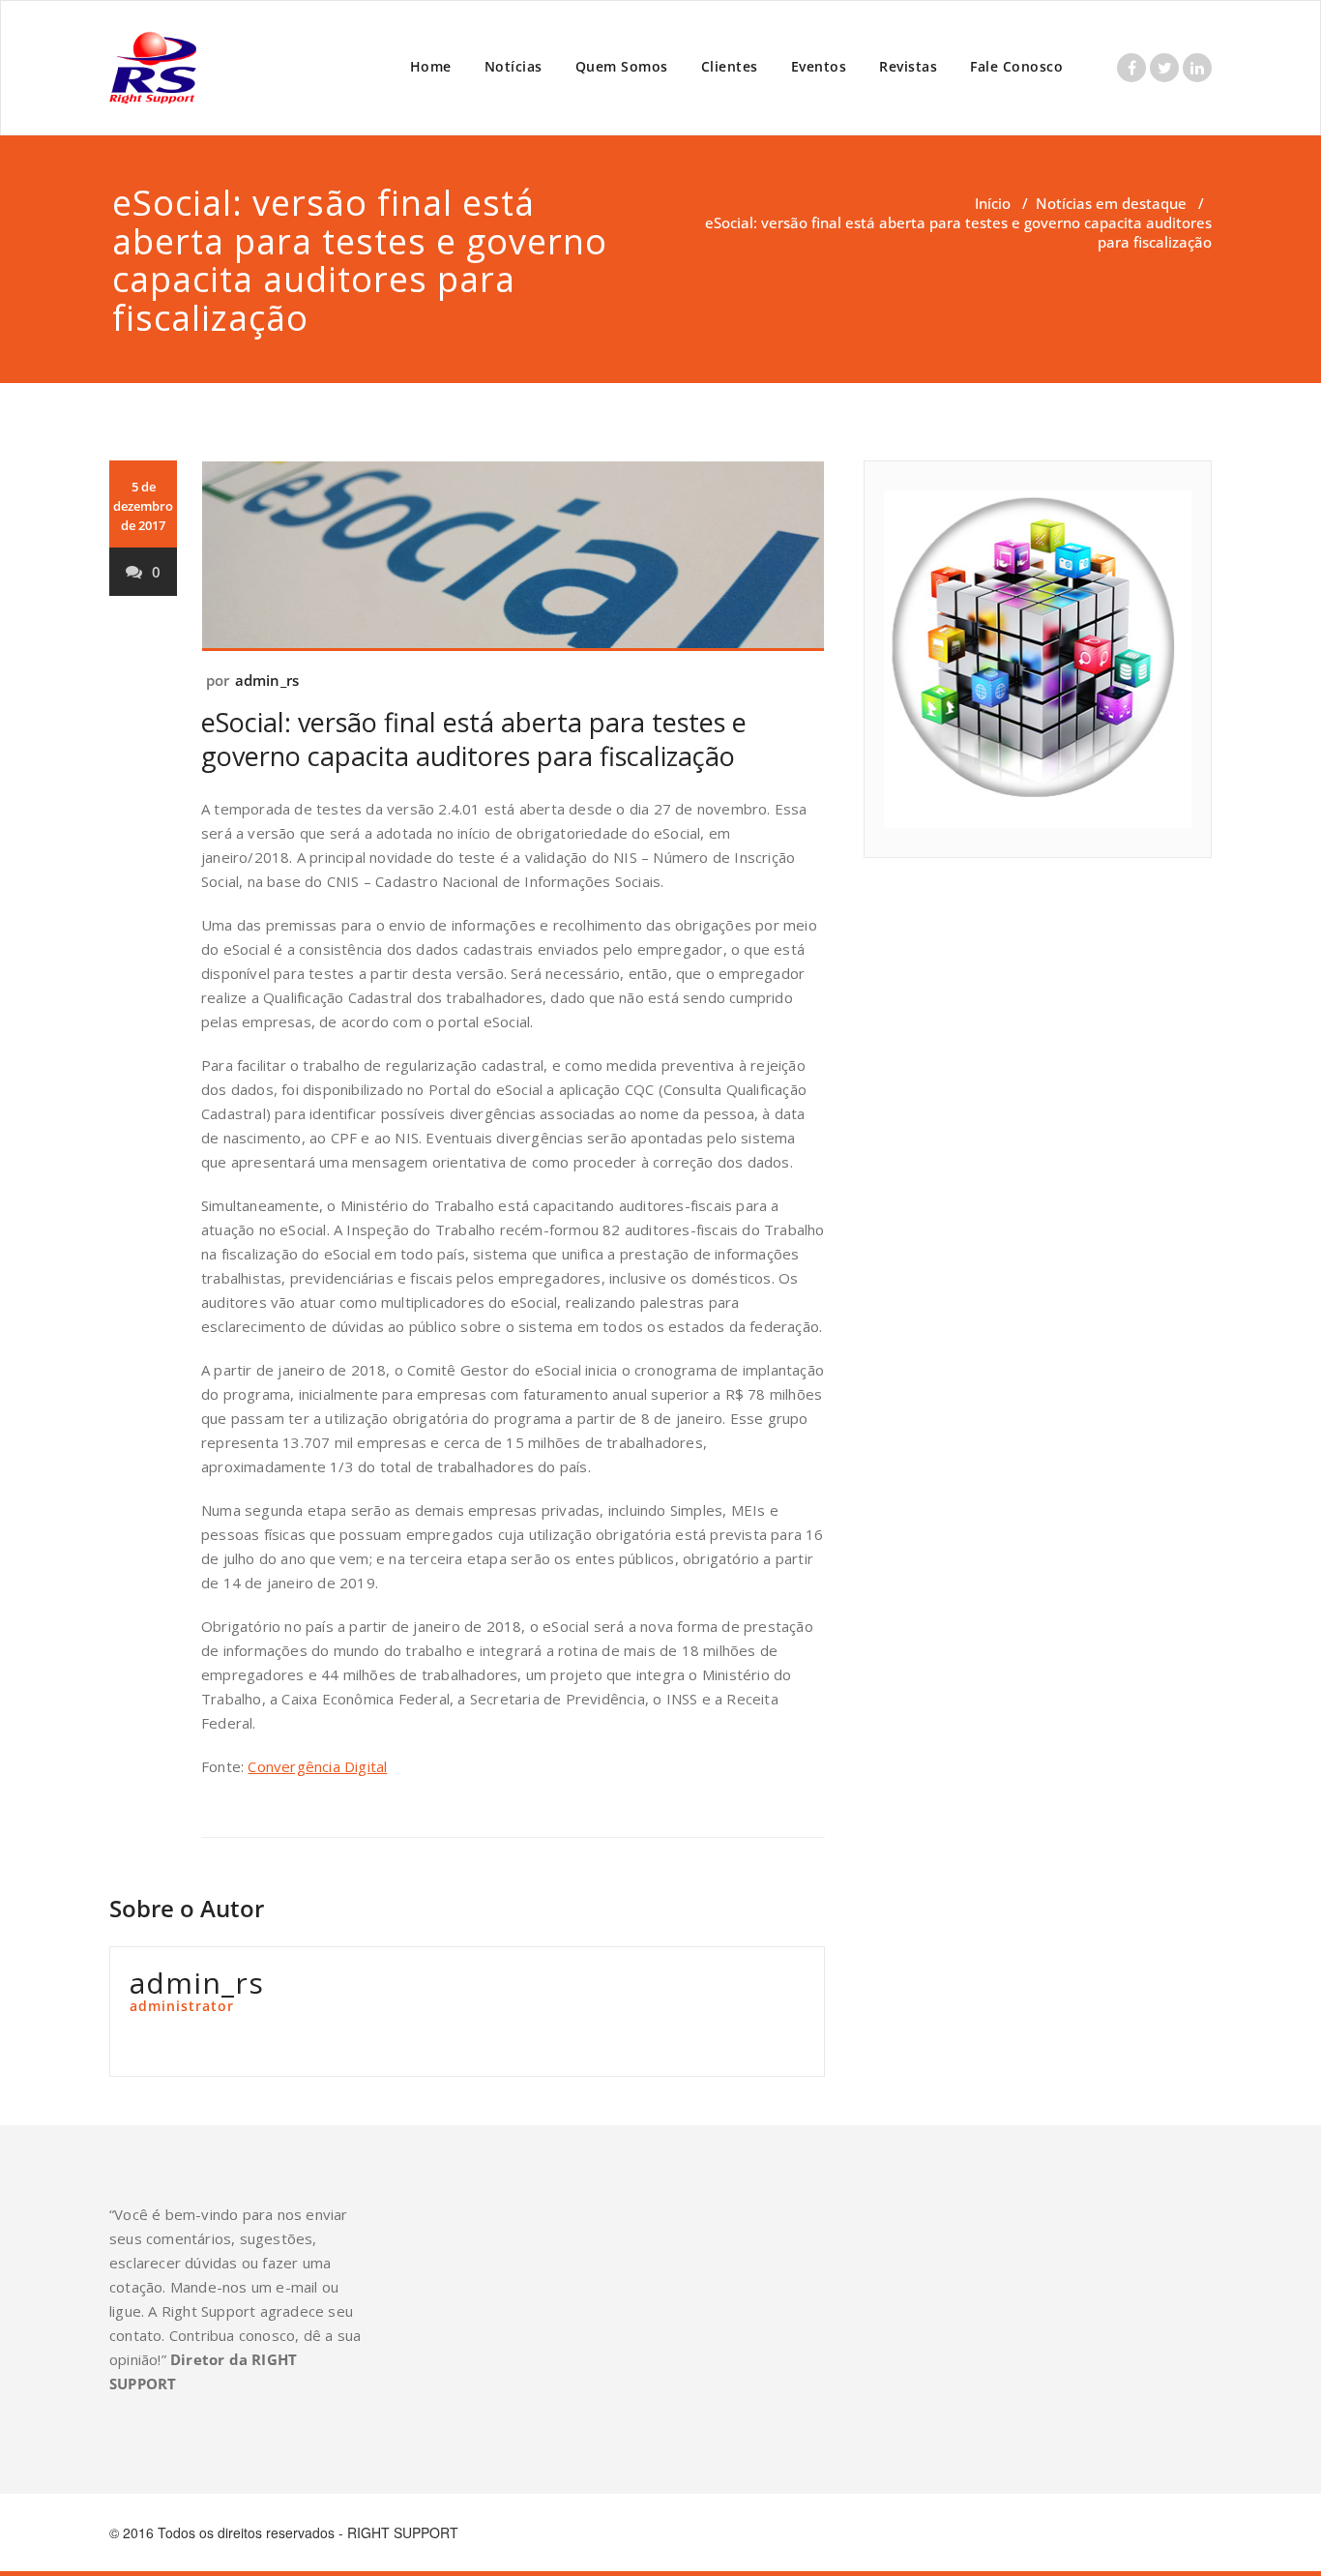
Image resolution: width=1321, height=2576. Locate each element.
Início (993, 203)
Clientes (730, 66)
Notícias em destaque (1111, 203)
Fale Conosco (1016, 66)
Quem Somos (622, 66)
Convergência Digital (317, 1766)
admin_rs (267, 680)
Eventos (819, 66)
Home (431, 66)
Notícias (514, 66)
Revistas (908, 66)
